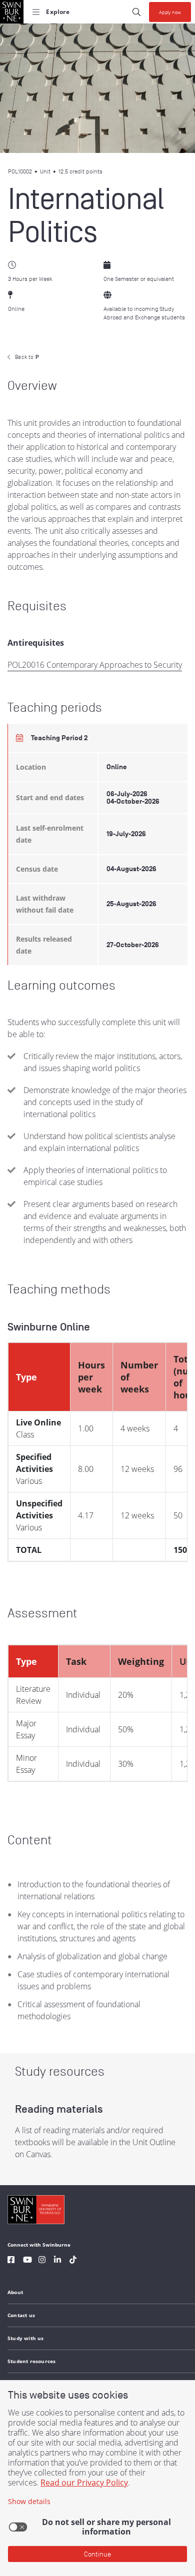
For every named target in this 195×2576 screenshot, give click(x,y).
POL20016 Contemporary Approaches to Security (95, 665)
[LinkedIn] (57, 2261)
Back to (27, 357)
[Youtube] (27, 2261)
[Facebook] (11, 2261)
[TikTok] (73, 2261)
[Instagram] (42, 2261)
